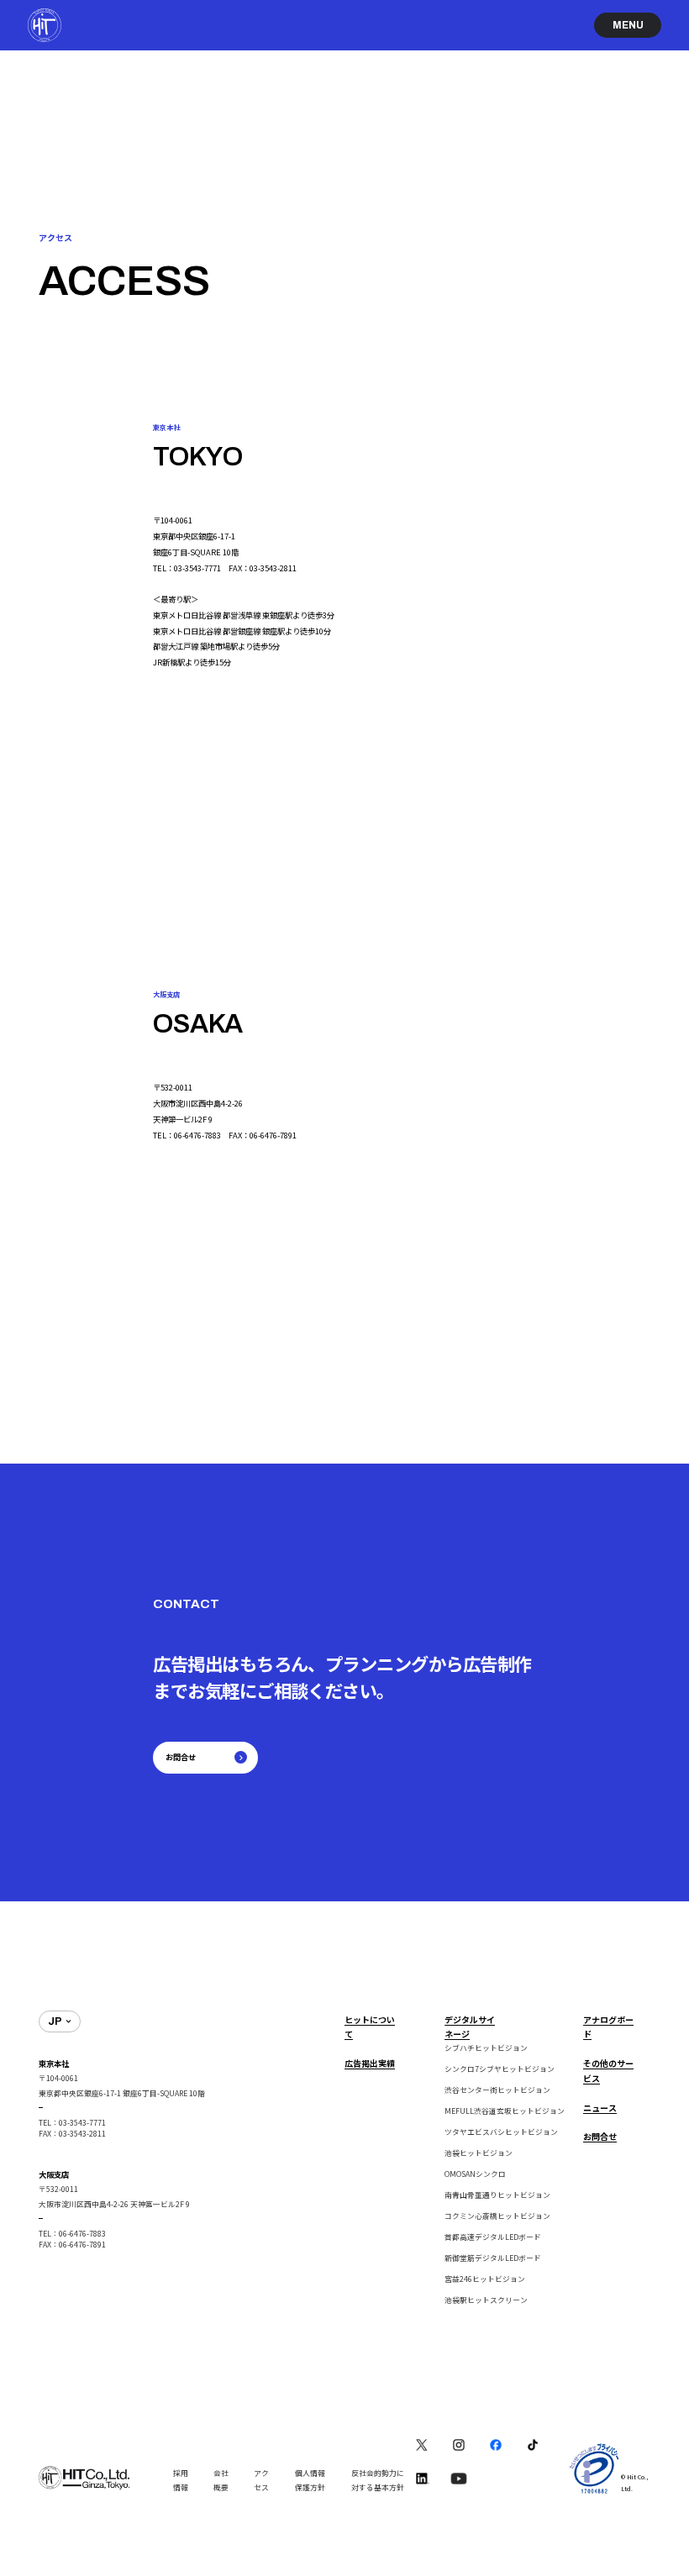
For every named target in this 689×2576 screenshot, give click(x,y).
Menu (628, 25)
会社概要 (221, 2481)
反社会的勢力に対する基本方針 (378, 2481)
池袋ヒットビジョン (479, 2153)
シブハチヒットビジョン (486, 2048)
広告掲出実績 (370, 2063)
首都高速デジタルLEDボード (493, 2237)
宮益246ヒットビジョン (485, 2279)
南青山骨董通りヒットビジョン (497, 2195)
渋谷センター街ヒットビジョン (497, 2090)
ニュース (600, 2108)
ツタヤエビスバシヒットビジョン (501, 2132)
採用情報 (181, 2481)
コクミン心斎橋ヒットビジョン (497, 2216)
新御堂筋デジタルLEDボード (493, 2258)
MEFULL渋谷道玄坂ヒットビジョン (505, 2111)
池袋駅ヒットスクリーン (486, 2300)
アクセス (261, 2481)
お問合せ (600, 2136)
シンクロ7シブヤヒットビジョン (500, 2069)
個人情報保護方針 (310, 2481)
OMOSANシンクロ (475, 2174)
